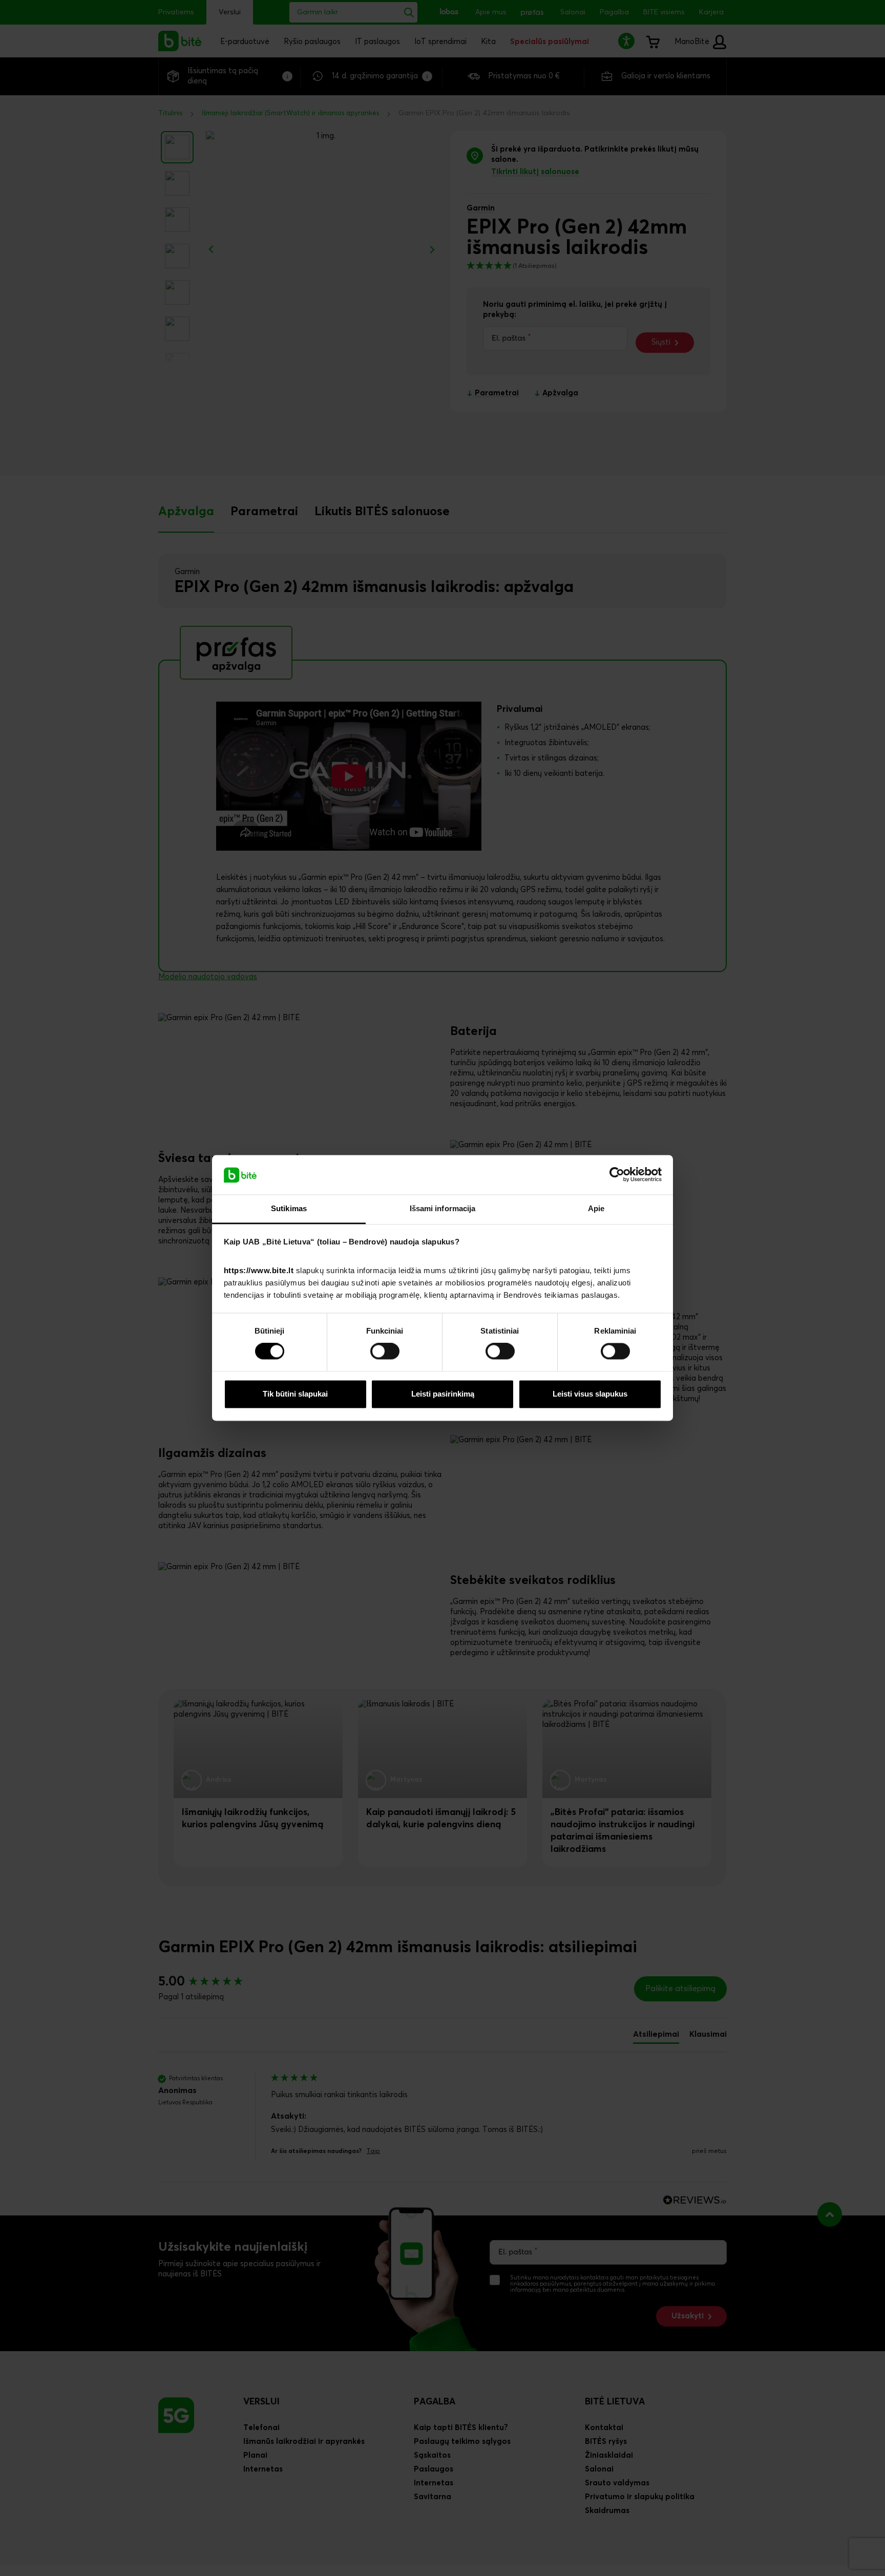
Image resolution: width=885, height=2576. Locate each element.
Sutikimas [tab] (289, 1208)
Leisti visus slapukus (590, 1394)
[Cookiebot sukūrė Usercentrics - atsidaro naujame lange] (617, 1175)
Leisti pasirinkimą (443, 1394)
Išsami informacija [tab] (443, 1208)
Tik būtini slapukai (295, 1394)
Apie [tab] (596, 1208)
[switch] (385, 1352)
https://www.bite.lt (259, 1270)
